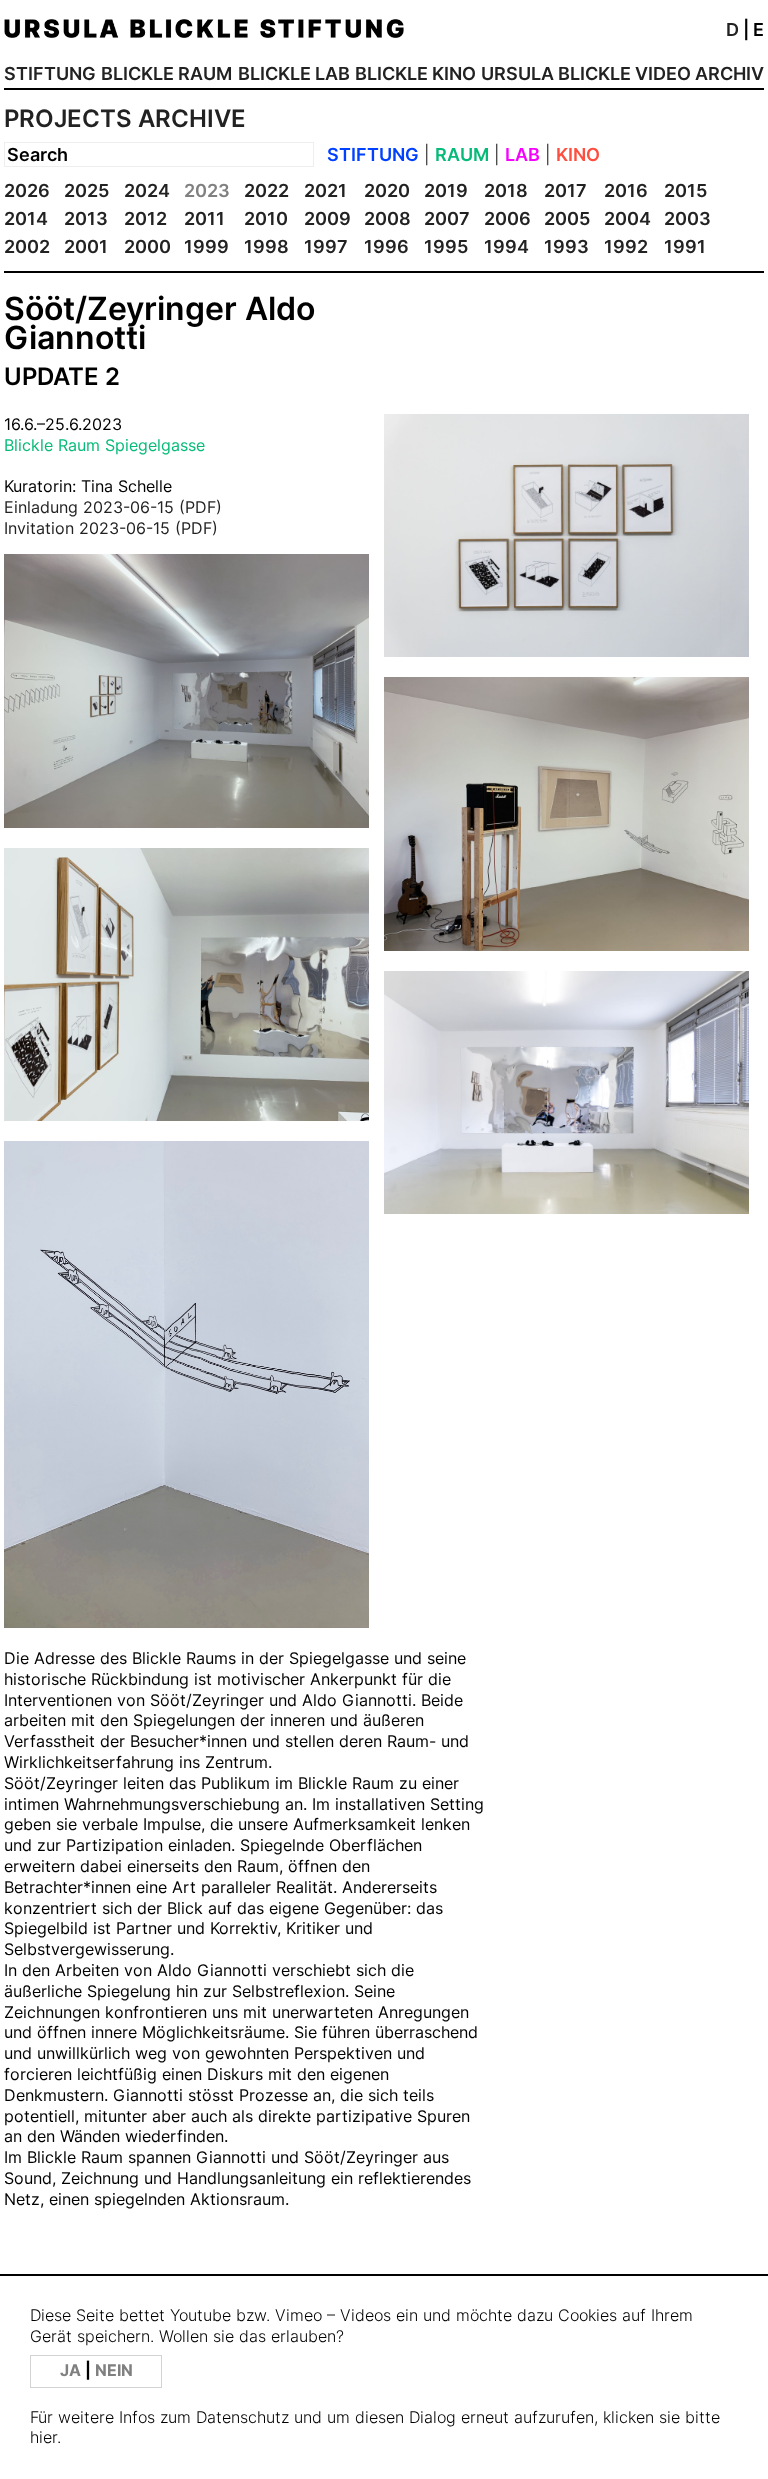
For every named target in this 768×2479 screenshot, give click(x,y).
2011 (204, 218)
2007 (447, 218)
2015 (685, 190)
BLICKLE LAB (294, 73)
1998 (266, 246)
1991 (685, 246)
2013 (86, 218)
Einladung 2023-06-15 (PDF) (113, 507)
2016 (626, 190)
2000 (147, 246)
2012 (145, 218)
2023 (207, 190)
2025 (86, 190)
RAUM (462, 154)
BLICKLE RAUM (166, 73)
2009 (327, 218)
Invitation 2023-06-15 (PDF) (111, 528)
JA (72, 2370)
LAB (522, 154)
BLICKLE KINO (415, 73)
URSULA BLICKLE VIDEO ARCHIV (622, 73)
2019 (446, 190)
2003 (687, 218)
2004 (627, 218)
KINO (578, 154)
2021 (325, 190)
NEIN (114, 2370)
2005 (567, 218)
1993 (566, 246)
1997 (326, 246)
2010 (266, 218)
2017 (565, 190)
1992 (626, 246)
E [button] (758, 29)
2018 (506, 190)
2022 (266, 190)
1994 (506, 246)
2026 (27, 190)
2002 (27, 246)
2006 (507, 218)
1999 (206, 246)
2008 (387, 218)
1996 (386, 246)
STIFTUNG (50, 73)
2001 (86, 246)
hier (43, 2437)
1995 (446, 246)
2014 (26, 218)
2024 (147, 190)
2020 (387, 190)
